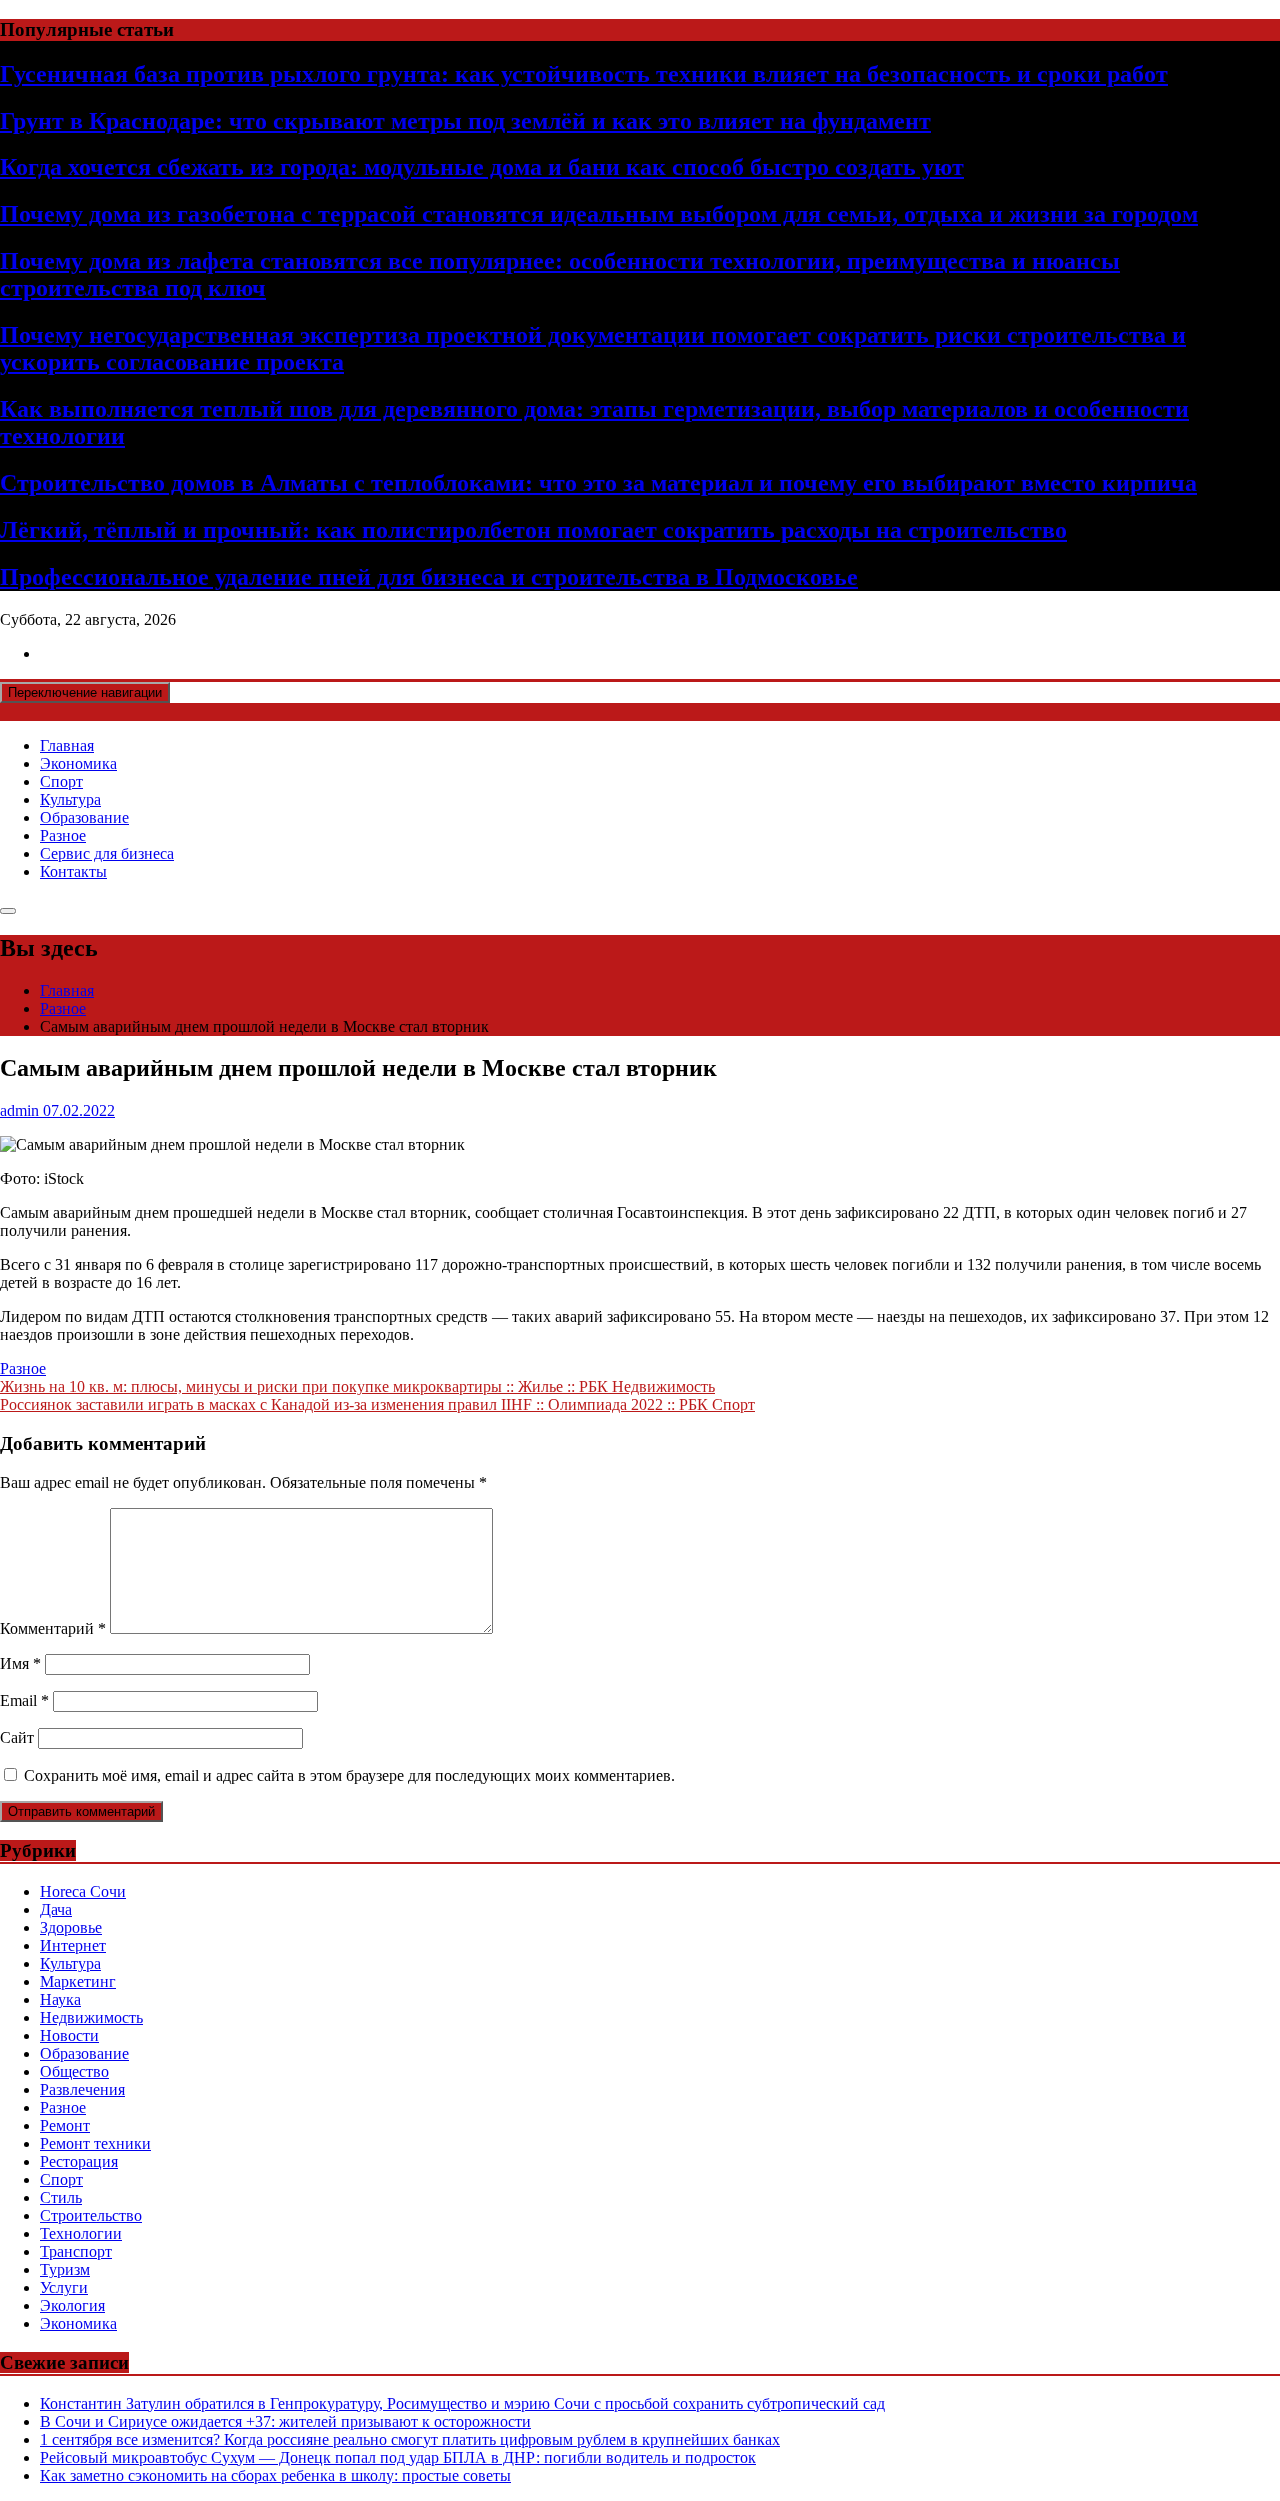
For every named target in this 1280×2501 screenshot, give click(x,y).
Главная (67, 745)
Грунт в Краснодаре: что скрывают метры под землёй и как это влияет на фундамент (465, 121)
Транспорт (76, 2251)
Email (24, 1700)
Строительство (91, 2215)
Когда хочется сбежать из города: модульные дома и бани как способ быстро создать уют (482, 167)
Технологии (81, 2233)
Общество (74, 2071)
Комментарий (53, 1628)
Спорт (61, 781)
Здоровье (71, 1927)
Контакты (73, 871)
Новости (69, 2035)
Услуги (64, 2287)
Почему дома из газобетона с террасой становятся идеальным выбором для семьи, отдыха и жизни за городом (599, 214)
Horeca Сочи (83, 1891)
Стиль (61, 2197)
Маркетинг (78, 1981)
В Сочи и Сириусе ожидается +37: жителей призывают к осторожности (285, 2421)
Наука (60, 1999)
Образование (84, 817)
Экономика (78, 763)
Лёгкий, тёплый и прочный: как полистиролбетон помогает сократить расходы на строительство (533, 530)
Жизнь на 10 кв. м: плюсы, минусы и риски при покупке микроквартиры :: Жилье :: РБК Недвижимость (357, 1386)
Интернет (73, 1945)
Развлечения (82, 2089)
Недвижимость (91, 2017)
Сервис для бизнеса (107, 853)
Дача (56, 1909)
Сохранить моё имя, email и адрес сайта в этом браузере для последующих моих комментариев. (349, 1775)
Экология (72, 2305)
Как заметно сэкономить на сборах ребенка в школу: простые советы (275, 2475)
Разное (63, 835)
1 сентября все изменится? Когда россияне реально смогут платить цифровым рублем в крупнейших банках (410, 2439)
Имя (20, 1663)
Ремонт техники (95, 2143)
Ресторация (79, 2161)
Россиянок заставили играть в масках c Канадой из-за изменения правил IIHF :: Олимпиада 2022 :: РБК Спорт (377, 1404)
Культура (70, 799)
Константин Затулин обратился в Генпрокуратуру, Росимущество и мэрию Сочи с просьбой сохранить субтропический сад (462, 2403)
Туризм (65, 2269)
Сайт (17, 1737)
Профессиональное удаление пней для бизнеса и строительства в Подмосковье (429, 577)
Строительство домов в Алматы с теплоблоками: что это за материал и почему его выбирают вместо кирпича (598, 483)
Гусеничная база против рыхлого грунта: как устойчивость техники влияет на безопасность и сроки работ (584, 74)
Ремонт (65, 2125)
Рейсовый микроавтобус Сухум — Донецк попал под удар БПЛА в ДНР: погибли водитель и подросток (398, 2457)
